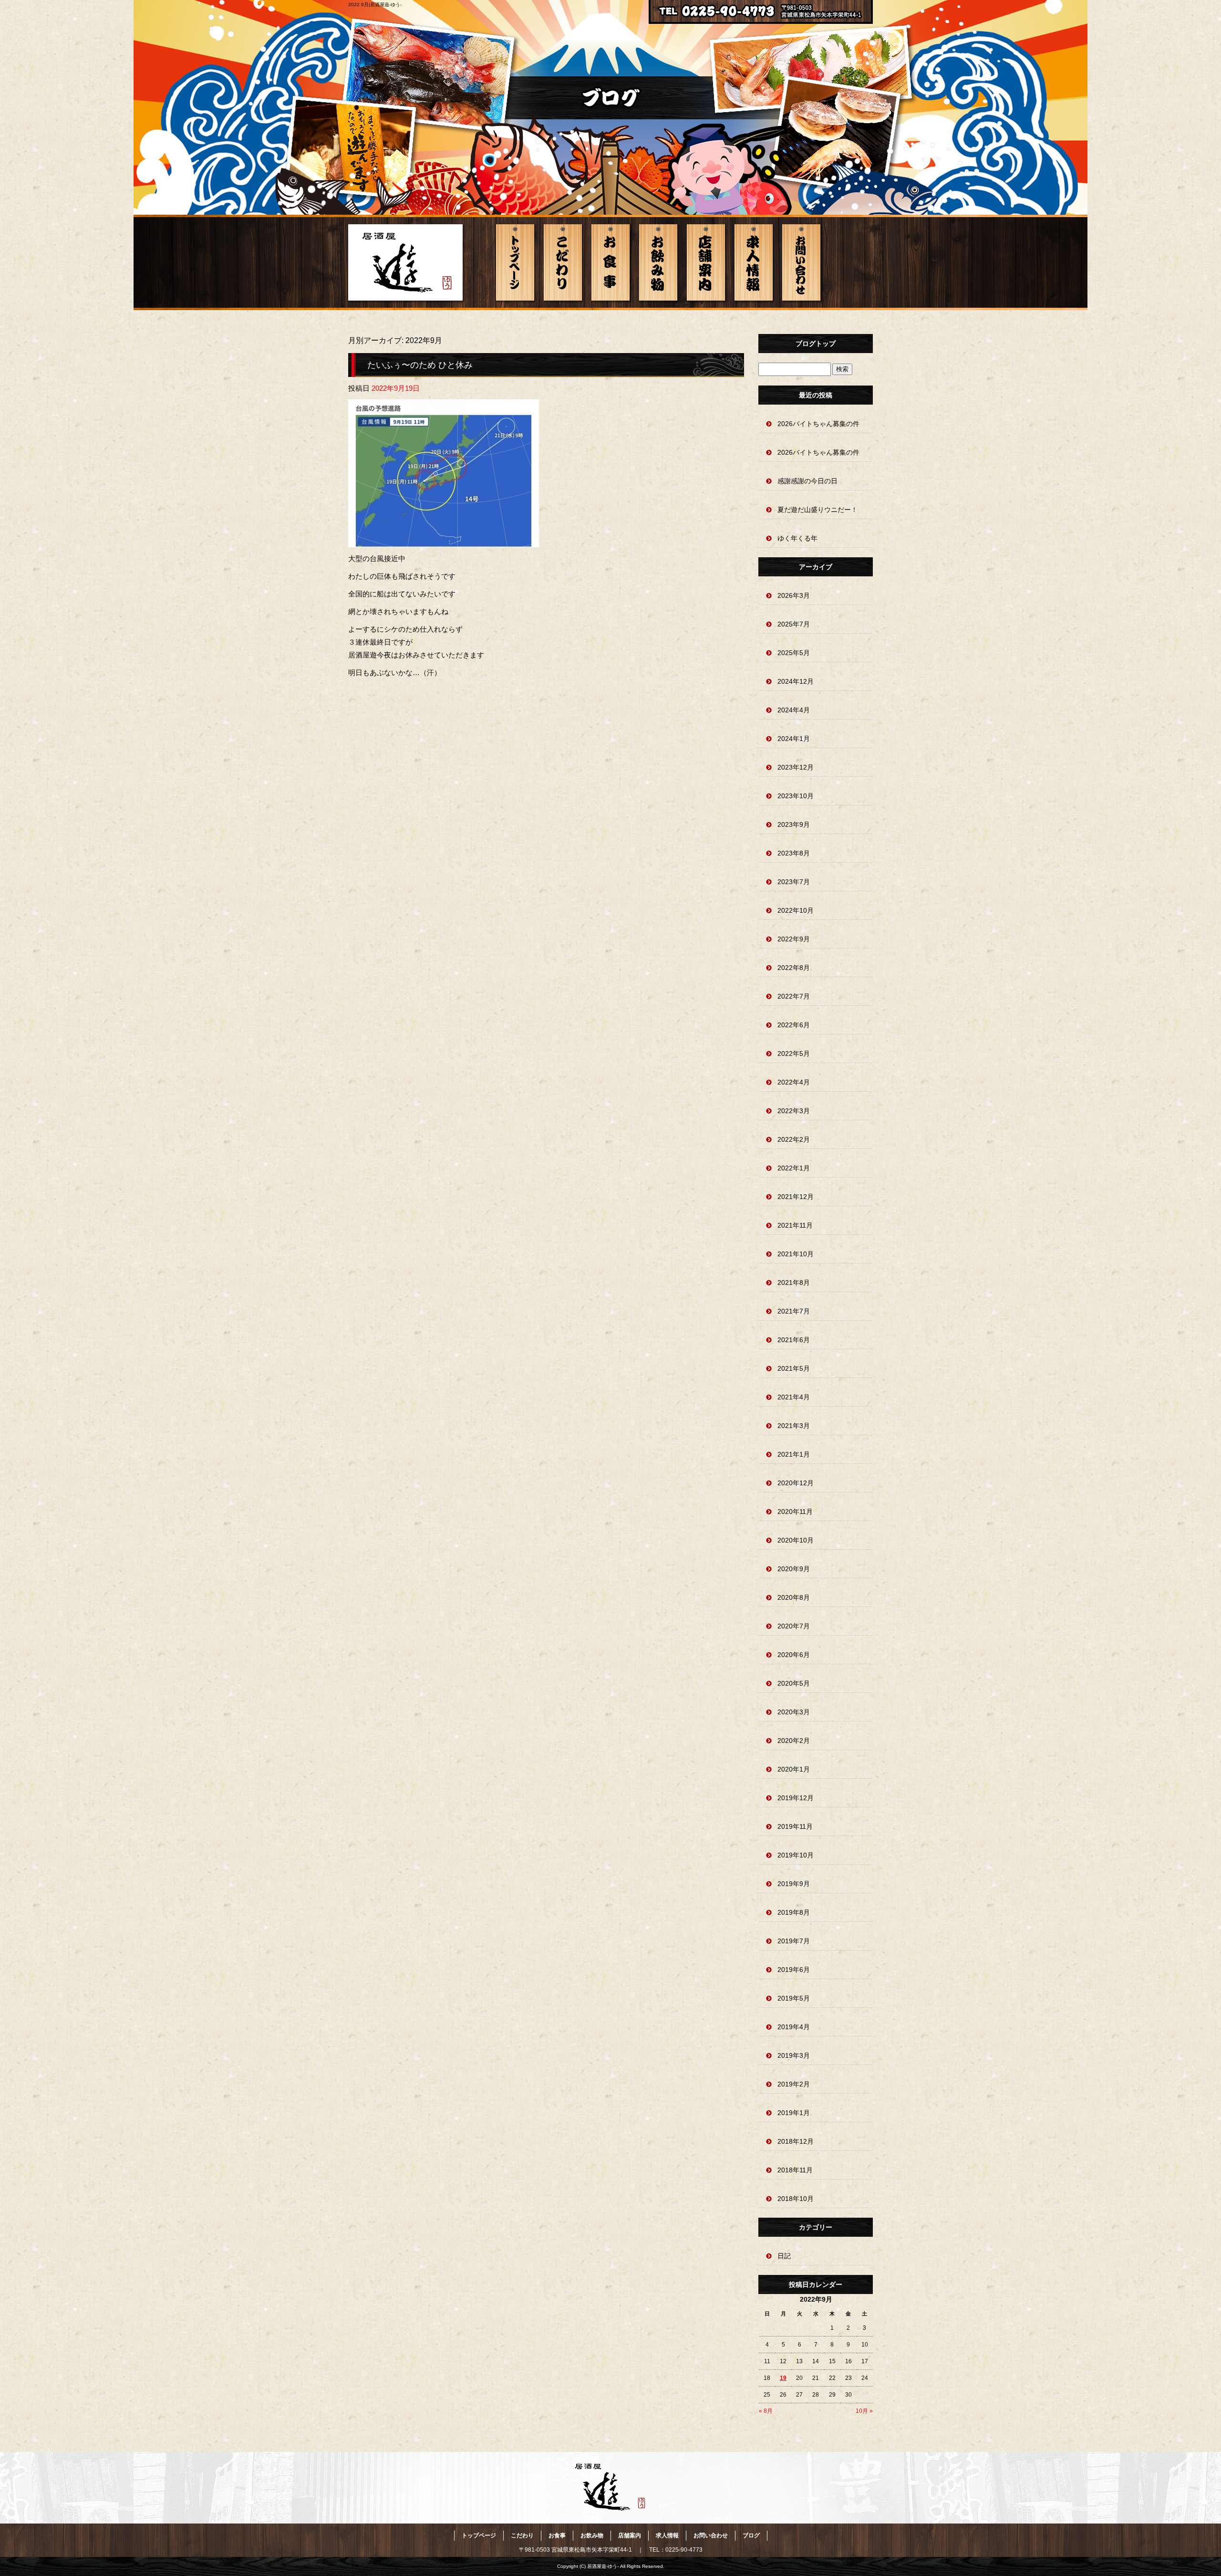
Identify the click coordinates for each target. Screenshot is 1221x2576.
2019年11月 (795, 1826)
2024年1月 (794, 739)
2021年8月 (794, 1283)
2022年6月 (794, 1025)
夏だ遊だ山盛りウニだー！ (817, 510)
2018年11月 (795, 2170)
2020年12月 (796, 1483)
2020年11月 (795, 1512)
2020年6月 (794, 1655)
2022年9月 (794, 939)
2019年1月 (794, 2113)
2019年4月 (794, 2027)
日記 (784, 2256)
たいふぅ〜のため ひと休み (420, 365)
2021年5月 (794, 1368)
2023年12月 (796, 767)
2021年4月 (794, 1397)
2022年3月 (794, 1111)
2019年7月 (794, 1941)
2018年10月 (796, 2199)
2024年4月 (794, 710)
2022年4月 (794, 1082)
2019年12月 (796, 1798)
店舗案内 (706, 262)
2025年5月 (794, 653)
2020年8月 (794, 1597)
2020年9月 (794, 1569)
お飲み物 (658, 262)
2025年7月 (794, 624)
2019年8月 (794, 1912)
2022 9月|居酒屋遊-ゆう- (375, 5)
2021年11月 (795, 1225)
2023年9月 (794, 824)
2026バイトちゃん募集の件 (818, 424)
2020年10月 (796, 1540)
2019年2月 (794, 2084)
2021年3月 (794, 1426)
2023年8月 (794, 853)
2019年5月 (794, 1998)
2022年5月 (794, 1053)
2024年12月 (796, 681)
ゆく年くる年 (797, 538)
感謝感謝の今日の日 (807, 481)
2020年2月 (794, 1741)
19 (783, 2378)
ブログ (751, 2535)
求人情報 (754, 262)
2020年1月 (794, 1769)
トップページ (515, 262)
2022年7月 (794, 996)
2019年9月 (794, 1884)
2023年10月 (796, 796)
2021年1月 (794, 1454)
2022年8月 (794, 968)
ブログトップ (816, 344)
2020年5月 (794, 1683)
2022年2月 (794, 1139)
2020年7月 (794, 1626)
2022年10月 (796, 910)
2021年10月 (796, 1254)
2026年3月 (794, 595)
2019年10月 (796, 1855)
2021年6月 (794, 1340)
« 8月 (766, 2411)
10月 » (864, 2411)
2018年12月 (796, 2141)
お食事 (610, 262)
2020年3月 (794, 1712)
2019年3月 (794, 2055)
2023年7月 (794, 882)
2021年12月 (796, 1197)
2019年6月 (794, 1970)
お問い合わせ (801, 262)
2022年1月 (794, 1168)
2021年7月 (794, 1311)
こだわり (563, 262)
